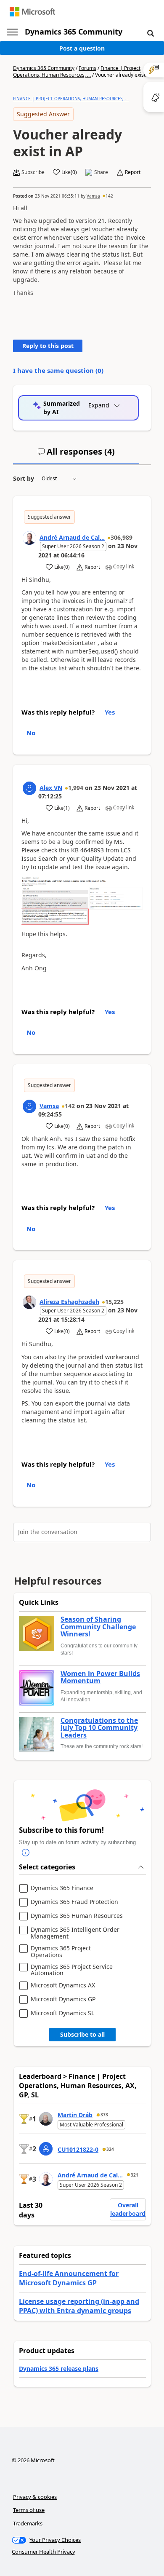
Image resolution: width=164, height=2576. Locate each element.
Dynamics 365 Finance (62, 1888)
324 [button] (110, 2149)
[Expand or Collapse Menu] (12, 32)
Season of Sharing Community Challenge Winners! (98, 1627)
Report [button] (133, 172)
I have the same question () (58, 370)
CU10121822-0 (78, 2149)
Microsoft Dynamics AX (63, 1986)
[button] (151, 33)
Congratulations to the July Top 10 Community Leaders (99, 1728)
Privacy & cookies (35, 2497)
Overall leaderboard (128, 2209)
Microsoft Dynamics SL (62, 2013)
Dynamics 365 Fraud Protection (74, 1902)
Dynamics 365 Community (74, 32)
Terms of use (29, 2510)
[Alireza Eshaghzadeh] (29, 1302)
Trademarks (28, 2523)
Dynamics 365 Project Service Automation (72, 1970)
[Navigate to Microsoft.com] (32, 12)
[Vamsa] (29, 1106)
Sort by (24, 478)
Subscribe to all (82, 2034)
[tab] (76, 455)
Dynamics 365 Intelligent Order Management (75, 1933)
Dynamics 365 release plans (59, 2368)
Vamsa (93, 196)
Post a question (82, 48)
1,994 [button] (76, 788)
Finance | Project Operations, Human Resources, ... (77, 71)
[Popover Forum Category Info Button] (26, 1853)
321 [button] (135, 2175)
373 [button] (104, 2115)
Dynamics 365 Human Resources (77, 1916)
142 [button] (109, 196)
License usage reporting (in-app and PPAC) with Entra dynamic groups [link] (79, 2306)
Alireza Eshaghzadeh (69, 1302)
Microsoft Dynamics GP (63, 1999)
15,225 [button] (114, 1302)
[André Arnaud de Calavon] (29, 538)
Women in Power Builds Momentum (100, 1678)
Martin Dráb (75, 2115)
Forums (87, 68)
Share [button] (101, 172)
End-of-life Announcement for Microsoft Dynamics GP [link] (69, 2278)
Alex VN (51, 788)
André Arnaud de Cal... (72, 537)
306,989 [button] (122, 537)
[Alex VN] (29, 788)
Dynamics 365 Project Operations (61, 1951)
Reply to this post (48, 346)
